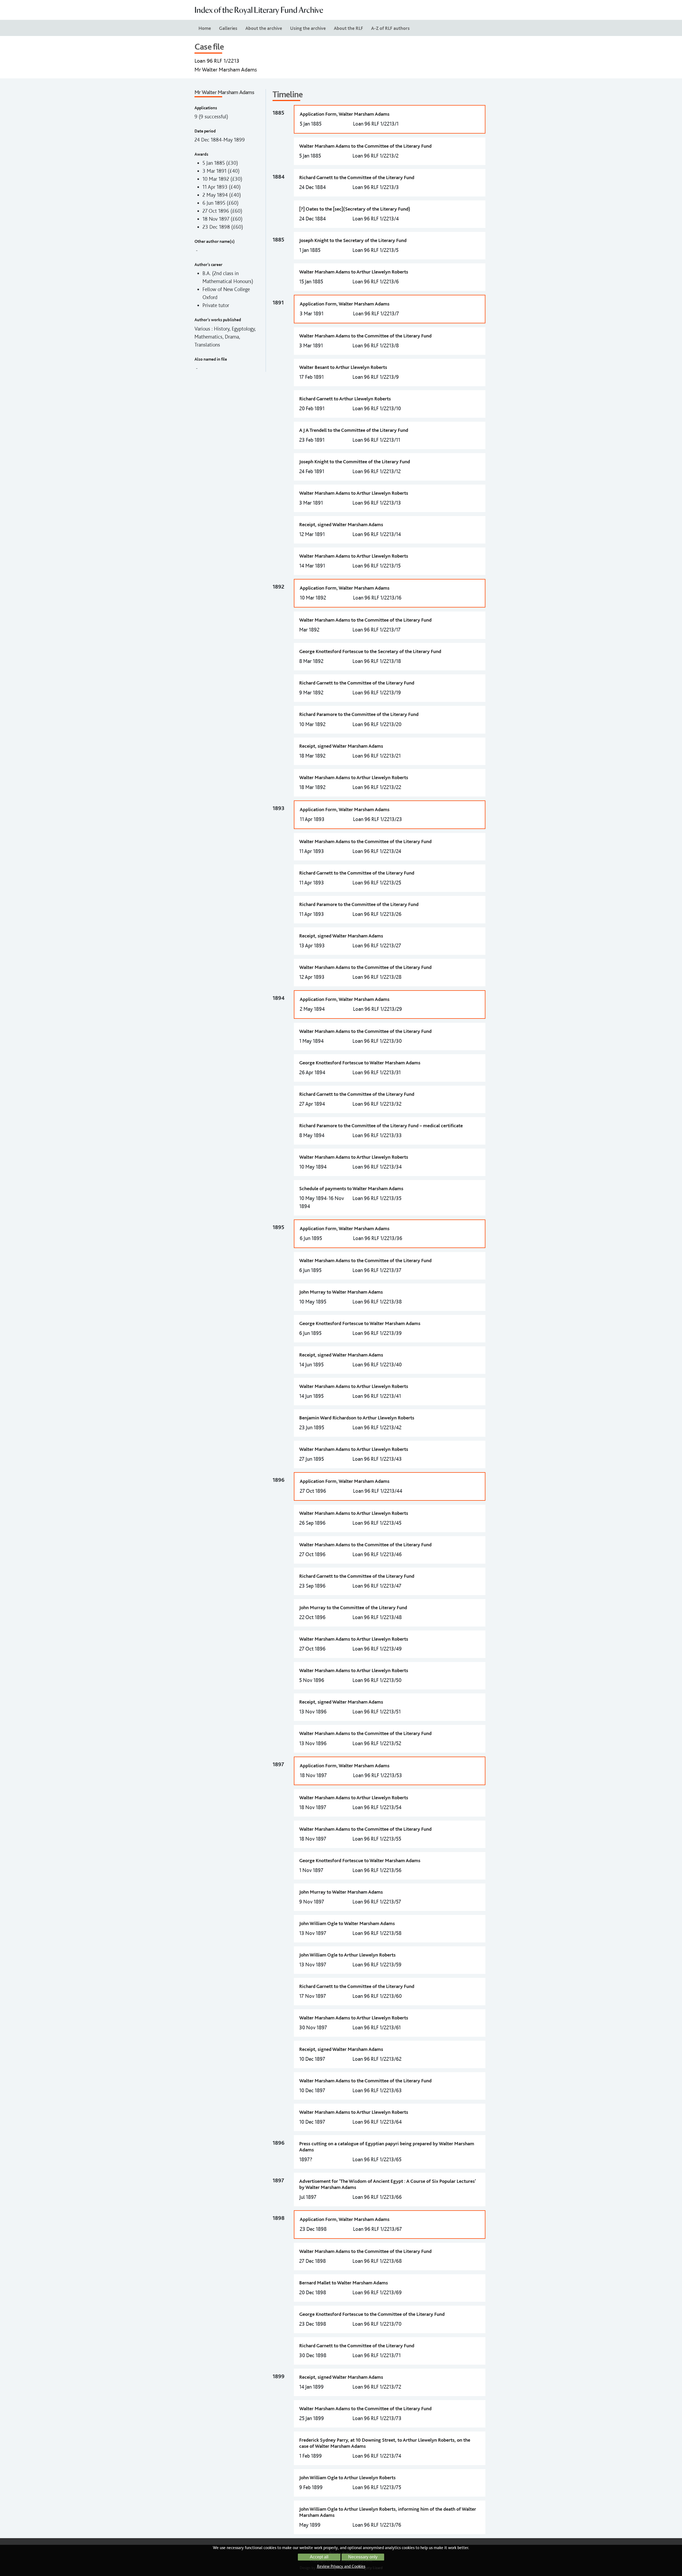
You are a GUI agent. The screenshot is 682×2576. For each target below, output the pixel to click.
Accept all (319, 2557)
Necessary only (363, 2557)
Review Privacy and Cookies (341, 2566)
